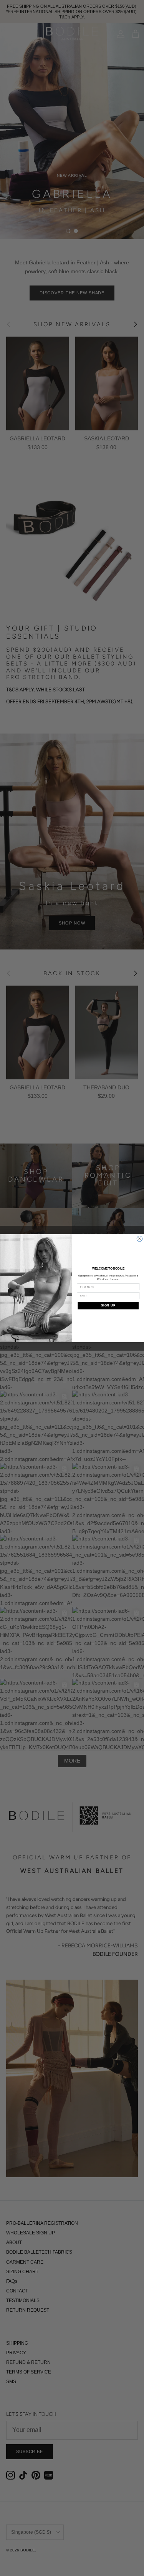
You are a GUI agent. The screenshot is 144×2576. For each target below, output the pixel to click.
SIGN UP (108, 1305)
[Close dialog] (139, 1238)
